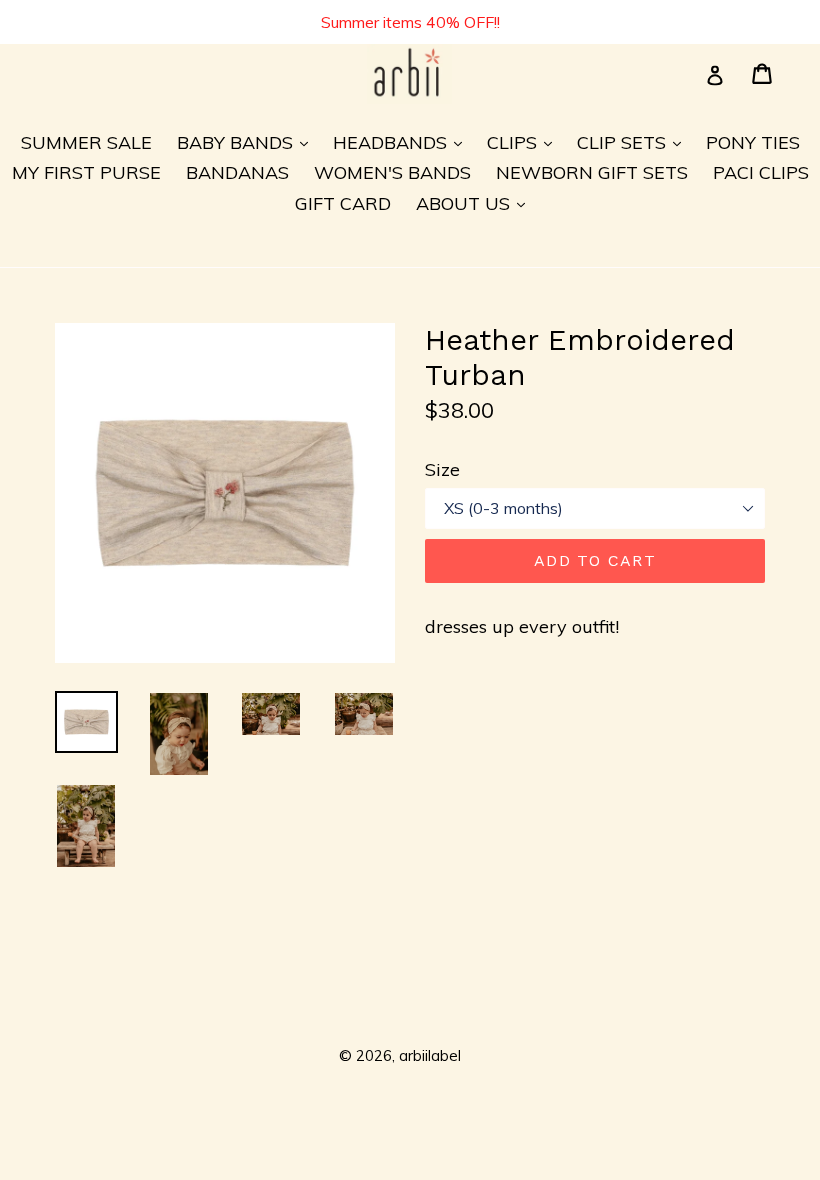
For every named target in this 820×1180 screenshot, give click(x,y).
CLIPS (524, 142)
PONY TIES (753, 142)
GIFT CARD (343, 203)
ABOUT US (475, 203)
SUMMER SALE (86, 142)
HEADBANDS (402, 142)
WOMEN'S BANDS (392, 172)
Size (442, 469)
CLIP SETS (634, 142)
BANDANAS (237, 172)
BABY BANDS (247, 142)
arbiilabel (430, 1055)
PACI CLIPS (761, 172)
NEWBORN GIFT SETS (592, 172)
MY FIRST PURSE (86, 172)
